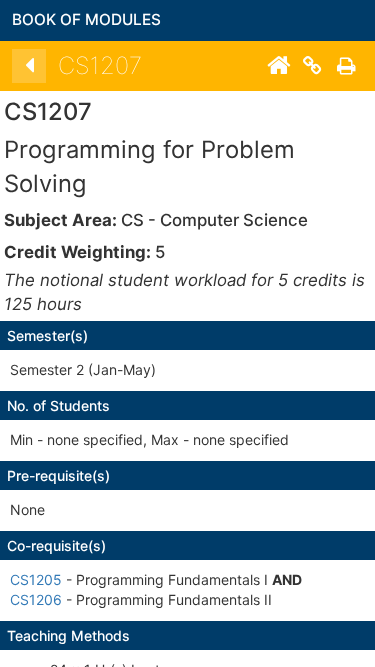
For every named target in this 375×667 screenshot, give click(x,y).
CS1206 (36, 599)
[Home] (278, 66)
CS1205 (36, 579)
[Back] (29, 66)
